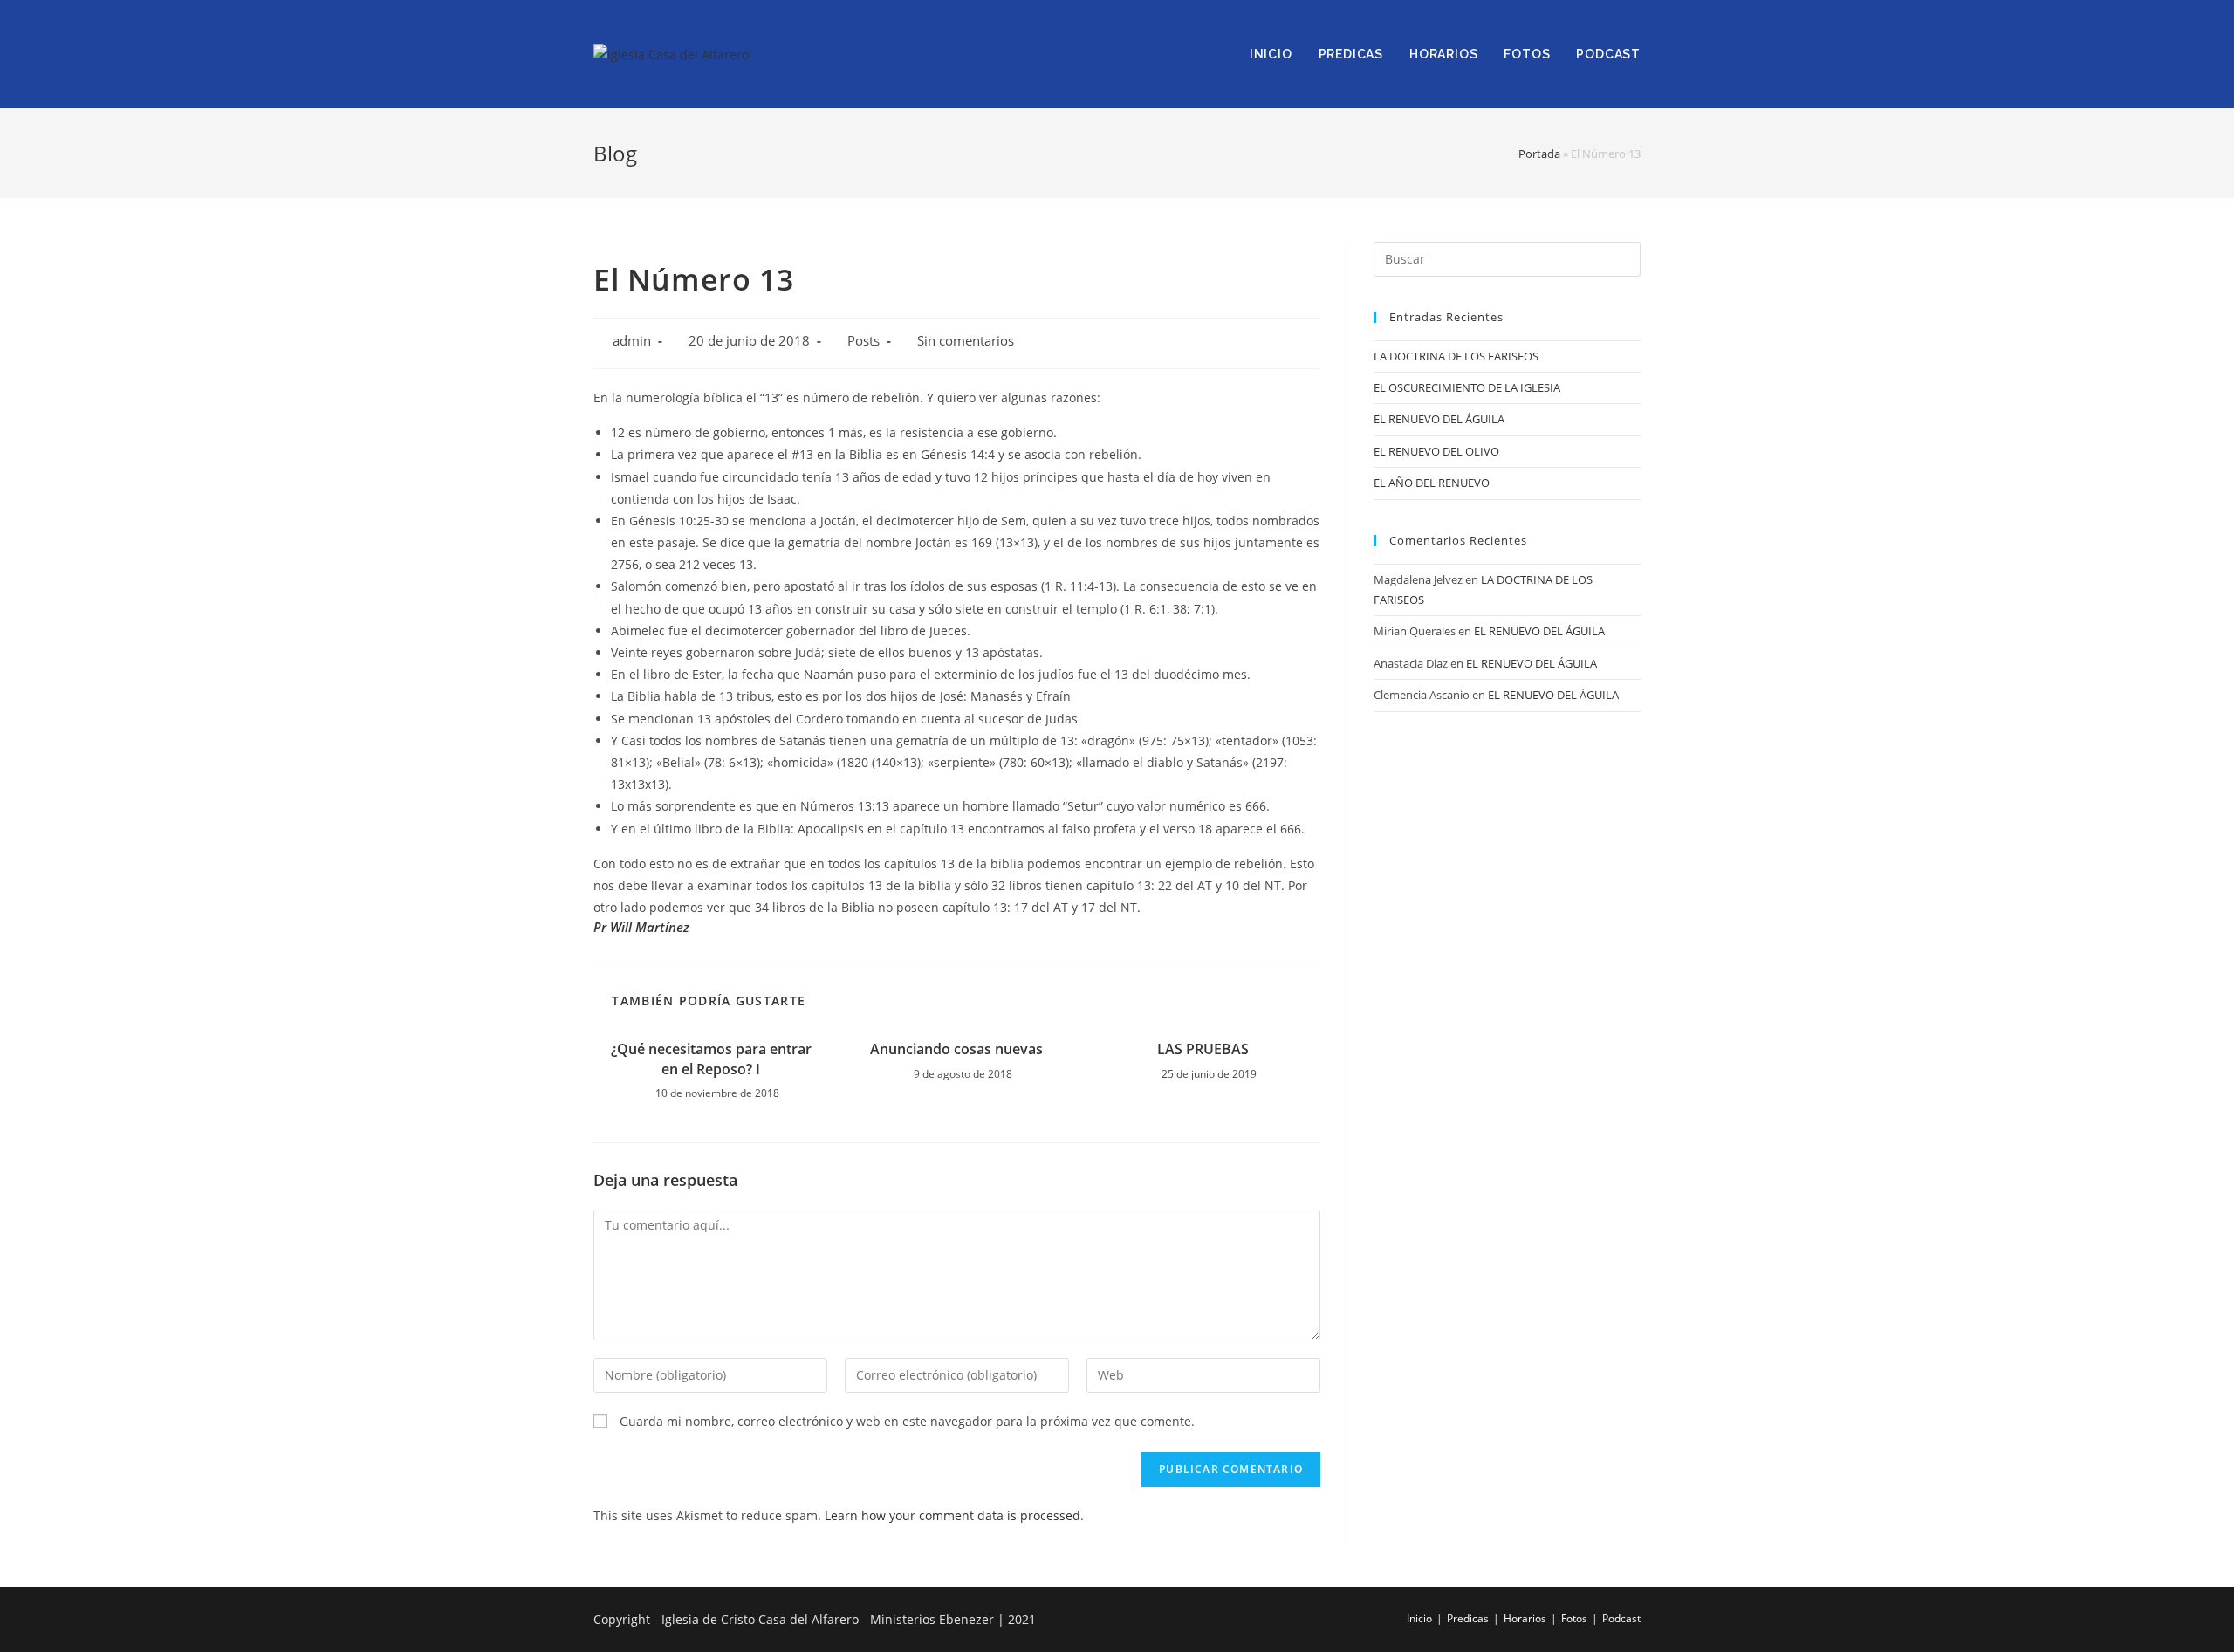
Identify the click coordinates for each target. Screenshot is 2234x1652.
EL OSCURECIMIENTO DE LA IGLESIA (1467, 387)
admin (632, 341)
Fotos (1574, 1618)
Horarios (1525, 1618)
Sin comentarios (966, 341)
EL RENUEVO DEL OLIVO (1436, 451)
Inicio (1419, 1618)
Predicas (1468, 1618)
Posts (863, 341)
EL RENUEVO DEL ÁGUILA (1439, 419)
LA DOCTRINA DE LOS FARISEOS (1456, 356)
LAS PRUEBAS (1203, 1049)
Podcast (1621, 1618)
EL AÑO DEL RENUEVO (1432, 483)
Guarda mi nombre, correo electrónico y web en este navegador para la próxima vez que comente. (907, 1421)
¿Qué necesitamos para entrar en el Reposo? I (711, 1059)
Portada (1539, 154)
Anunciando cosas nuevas (956, 1049)
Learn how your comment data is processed (953, 1515)
